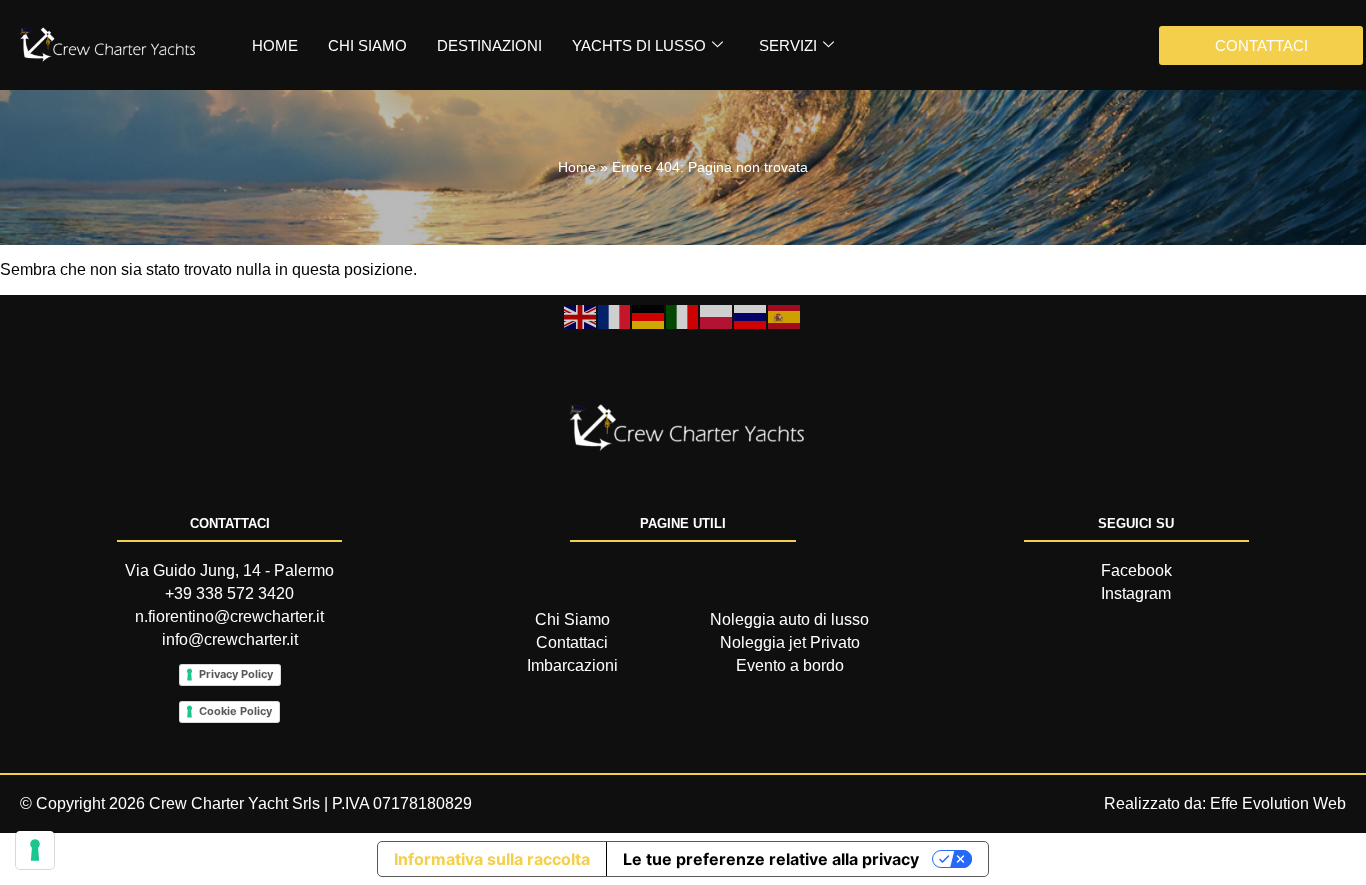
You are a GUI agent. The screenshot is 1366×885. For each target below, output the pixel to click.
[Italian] (683, 315)
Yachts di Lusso (639, 45)
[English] (581, 315)
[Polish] (717, 315)
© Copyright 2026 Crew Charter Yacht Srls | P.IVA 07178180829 (246, 803)
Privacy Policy (236, 674)
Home (577, 167)
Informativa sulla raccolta (492, 859)
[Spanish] (785, 315)
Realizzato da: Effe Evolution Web (1225, 803)
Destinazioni (489, 45)
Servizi (788, 45)
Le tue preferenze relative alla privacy (771, 859)
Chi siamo (367, 45)
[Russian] (751, 315)
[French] (615, 315)
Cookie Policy (235, 711)
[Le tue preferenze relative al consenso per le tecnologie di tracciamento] (35, 850)
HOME (275, 45)
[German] (649, 315)
